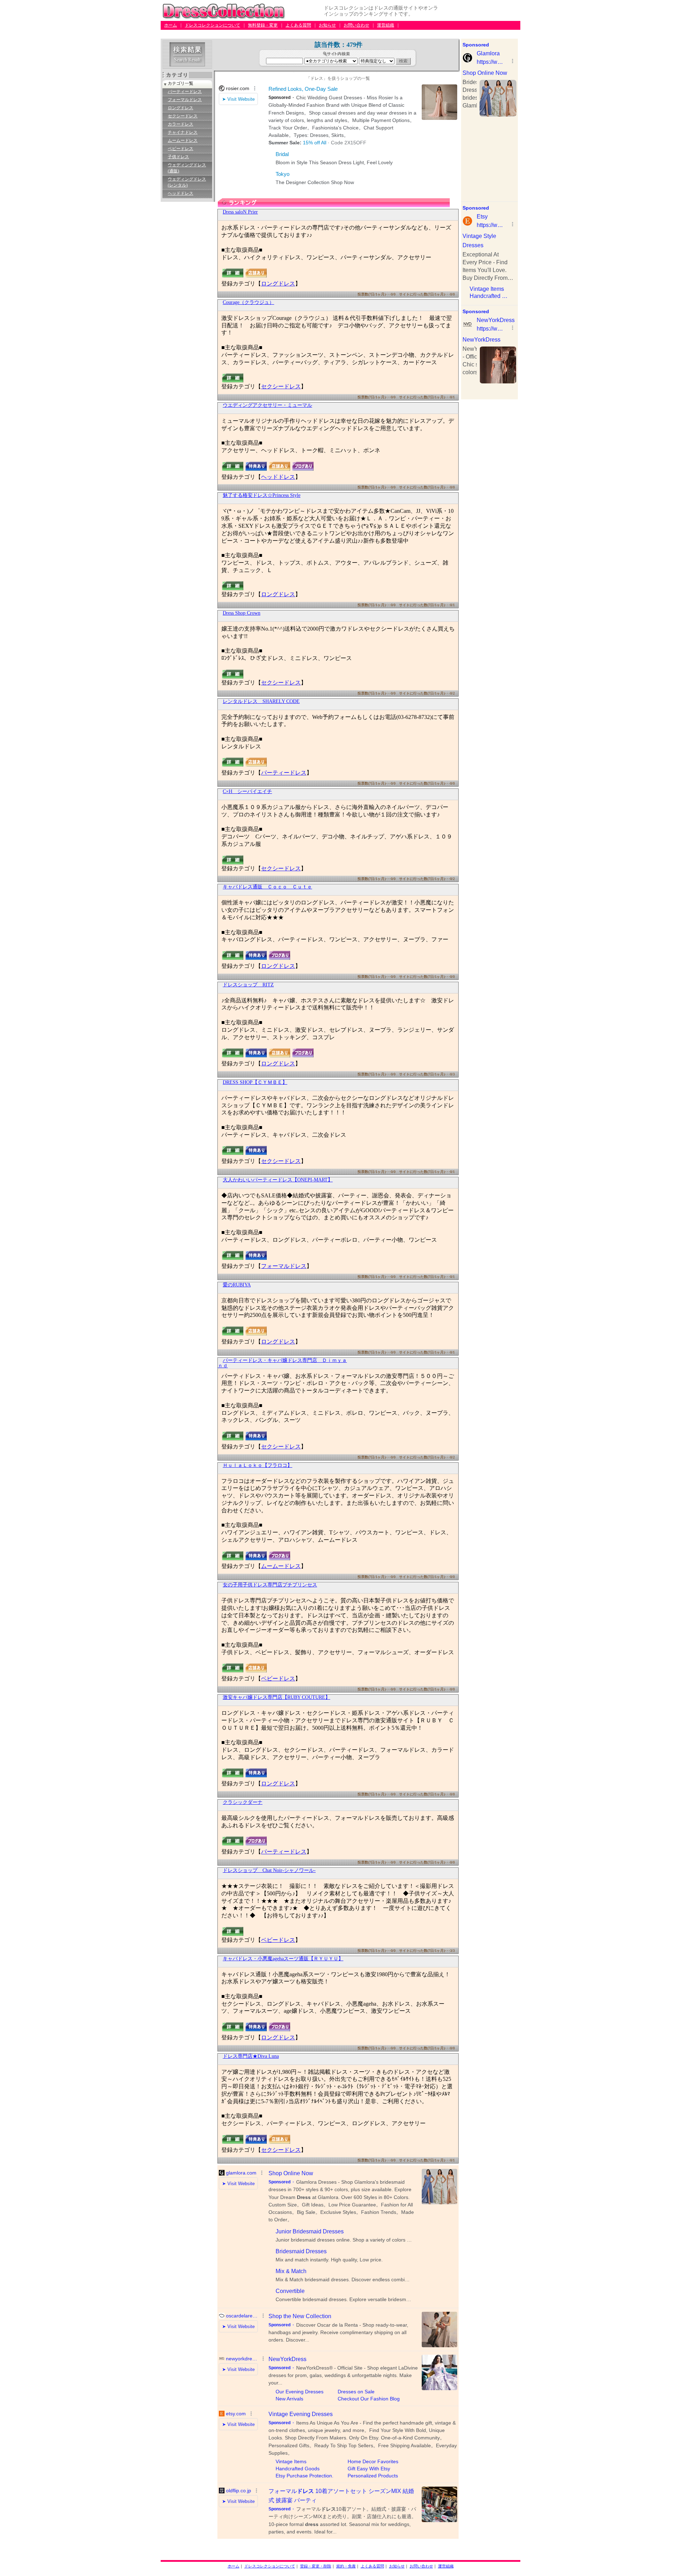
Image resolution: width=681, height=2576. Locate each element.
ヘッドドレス (181, 193)
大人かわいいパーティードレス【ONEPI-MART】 (278, 1180)
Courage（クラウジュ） (248, 302)
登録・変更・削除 (316, 2566)
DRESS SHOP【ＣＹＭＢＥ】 (255, 1082)
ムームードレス (183, 140)
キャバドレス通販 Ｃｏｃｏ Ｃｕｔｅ (267, 887)
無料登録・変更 (263, 25)
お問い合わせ (356, 25)
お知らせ (327, 25)
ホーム (171, 25)
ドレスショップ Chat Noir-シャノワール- (269, 1870)
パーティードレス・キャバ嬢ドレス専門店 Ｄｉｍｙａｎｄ (282, 1363)
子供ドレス (178, 157)
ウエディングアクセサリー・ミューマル (267, 405)
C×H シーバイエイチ (247, 791)
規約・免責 (346, 2566)
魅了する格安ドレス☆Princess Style (262, 495)
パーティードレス (185, 92)
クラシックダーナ (243, 1802)
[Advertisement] (290, 36)
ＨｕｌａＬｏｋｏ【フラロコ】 (258, 1465)
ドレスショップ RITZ (248, 985)
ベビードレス (181, 149)
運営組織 (386, 25)
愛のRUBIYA (237, 1285)
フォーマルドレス (185, 100)
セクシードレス (183, 116)
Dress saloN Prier (240, 212)
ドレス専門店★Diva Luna (251, 2056)
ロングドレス (181, 108)
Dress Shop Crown (242, 613)
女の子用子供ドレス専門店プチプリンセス (270, 1585)
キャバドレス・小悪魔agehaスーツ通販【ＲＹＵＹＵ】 (283, 1959)
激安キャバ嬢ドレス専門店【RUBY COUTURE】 (276, 1697)
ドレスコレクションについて (212, 25)
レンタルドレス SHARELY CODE (261, 701)
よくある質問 (298, 25)
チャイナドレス (183, 132)
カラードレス (181, 124)
